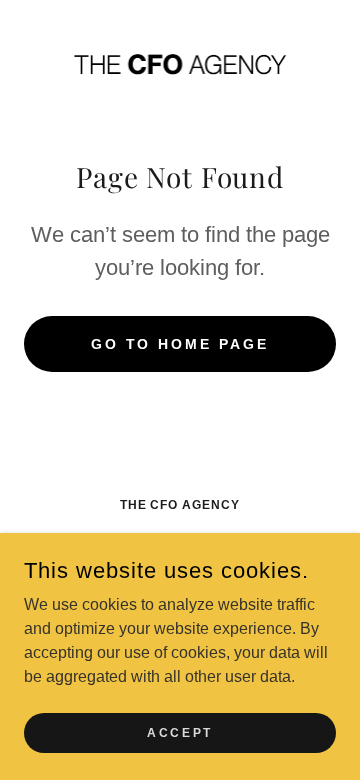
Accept (179, 732)
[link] (180, 63)
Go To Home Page (180, 344)
